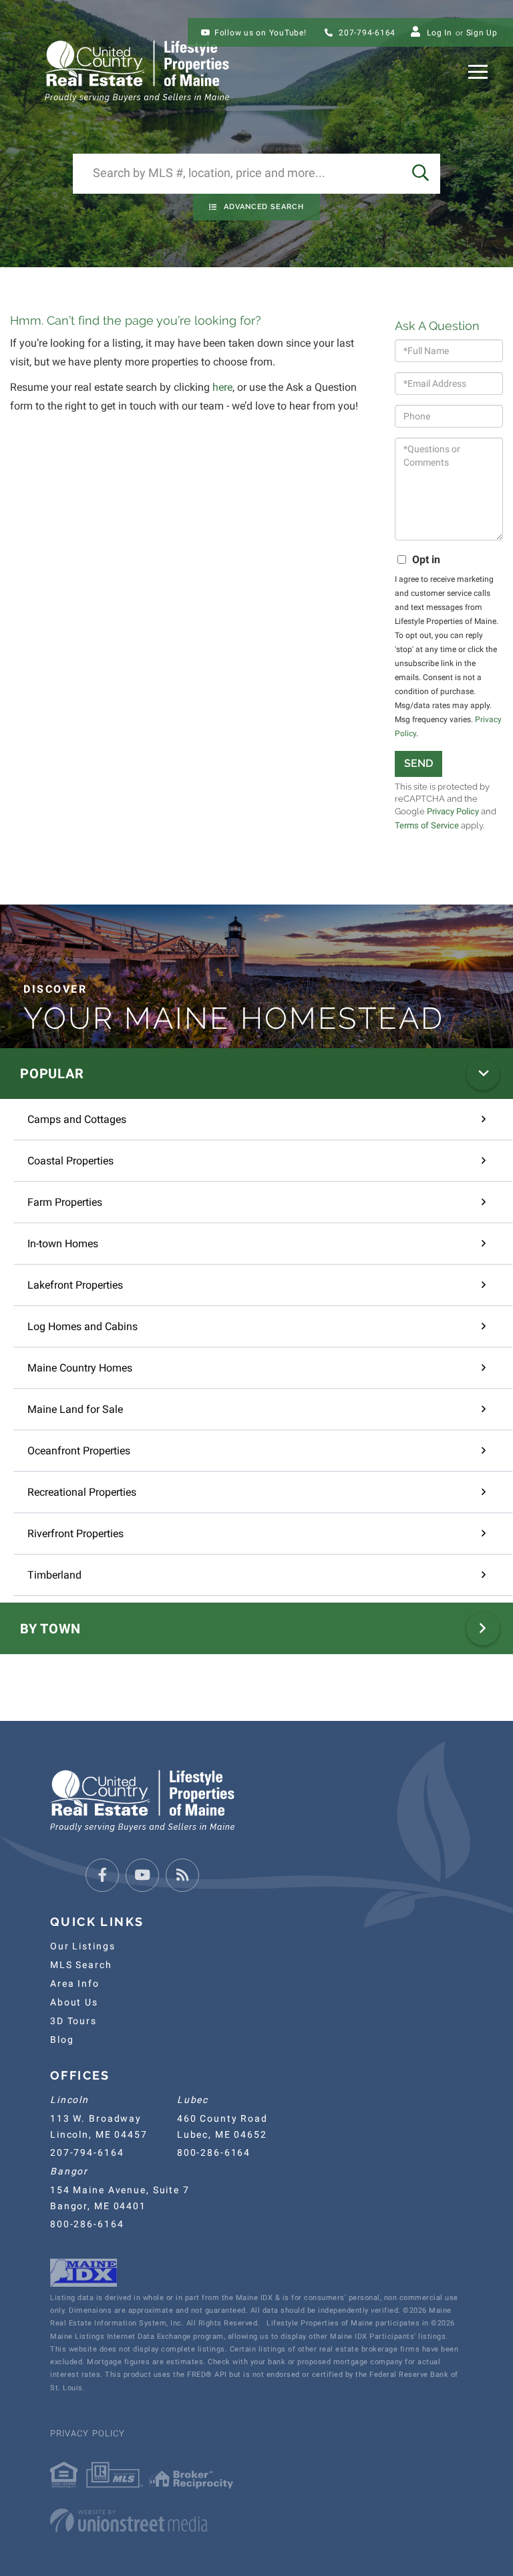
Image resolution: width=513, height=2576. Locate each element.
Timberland (54, 1575)
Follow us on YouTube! (261, 33)
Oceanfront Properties (79, 1451)
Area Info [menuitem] (75, 1983)
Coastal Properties (70, 1161)
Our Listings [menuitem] (82, 1946)
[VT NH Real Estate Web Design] (256, 2521)
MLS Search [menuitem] (81, 1965)
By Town (50, 1629)
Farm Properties (65, 1202)
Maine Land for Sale (75, 1409)
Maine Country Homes (80, 1368)
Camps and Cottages (77, 1119)
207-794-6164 (366, 33)
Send (418, 763)
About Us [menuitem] (74, 2002)
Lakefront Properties (75, 1285)
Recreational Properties (82, 1492)
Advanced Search (264, 207)
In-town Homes (63, 1244)
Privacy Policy (453, 811)
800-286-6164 (214, 2152)
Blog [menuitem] (62, 2040)
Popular (52, 1074)
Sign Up (482, 33)
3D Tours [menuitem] (73, 2021)
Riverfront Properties (75, 1534)
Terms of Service (427, 825)
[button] (420, 174)
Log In (440, 33)
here (222, 387)
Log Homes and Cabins (82, 1326)
